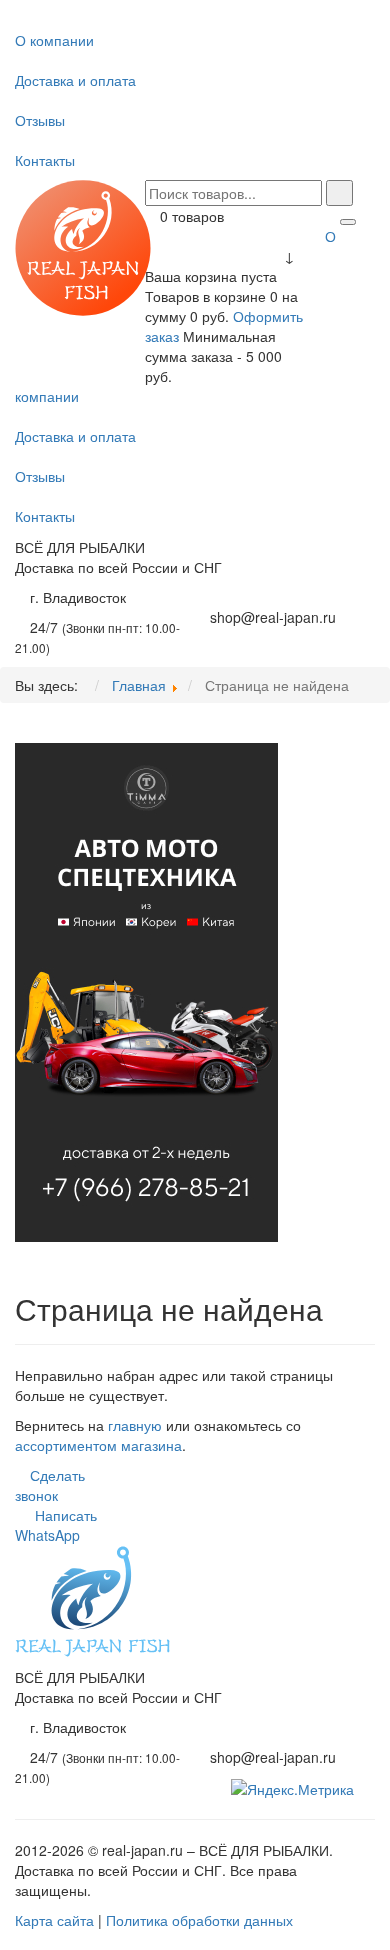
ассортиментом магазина (98, 1445)
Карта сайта (54, 1920)
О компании (54, 40)
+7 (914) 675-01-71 (272, 597)
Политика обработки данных (199, 1920)
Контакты (45, 160)
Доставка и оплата (75, 80)
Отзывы (40, 120)
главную (135, 1425)
